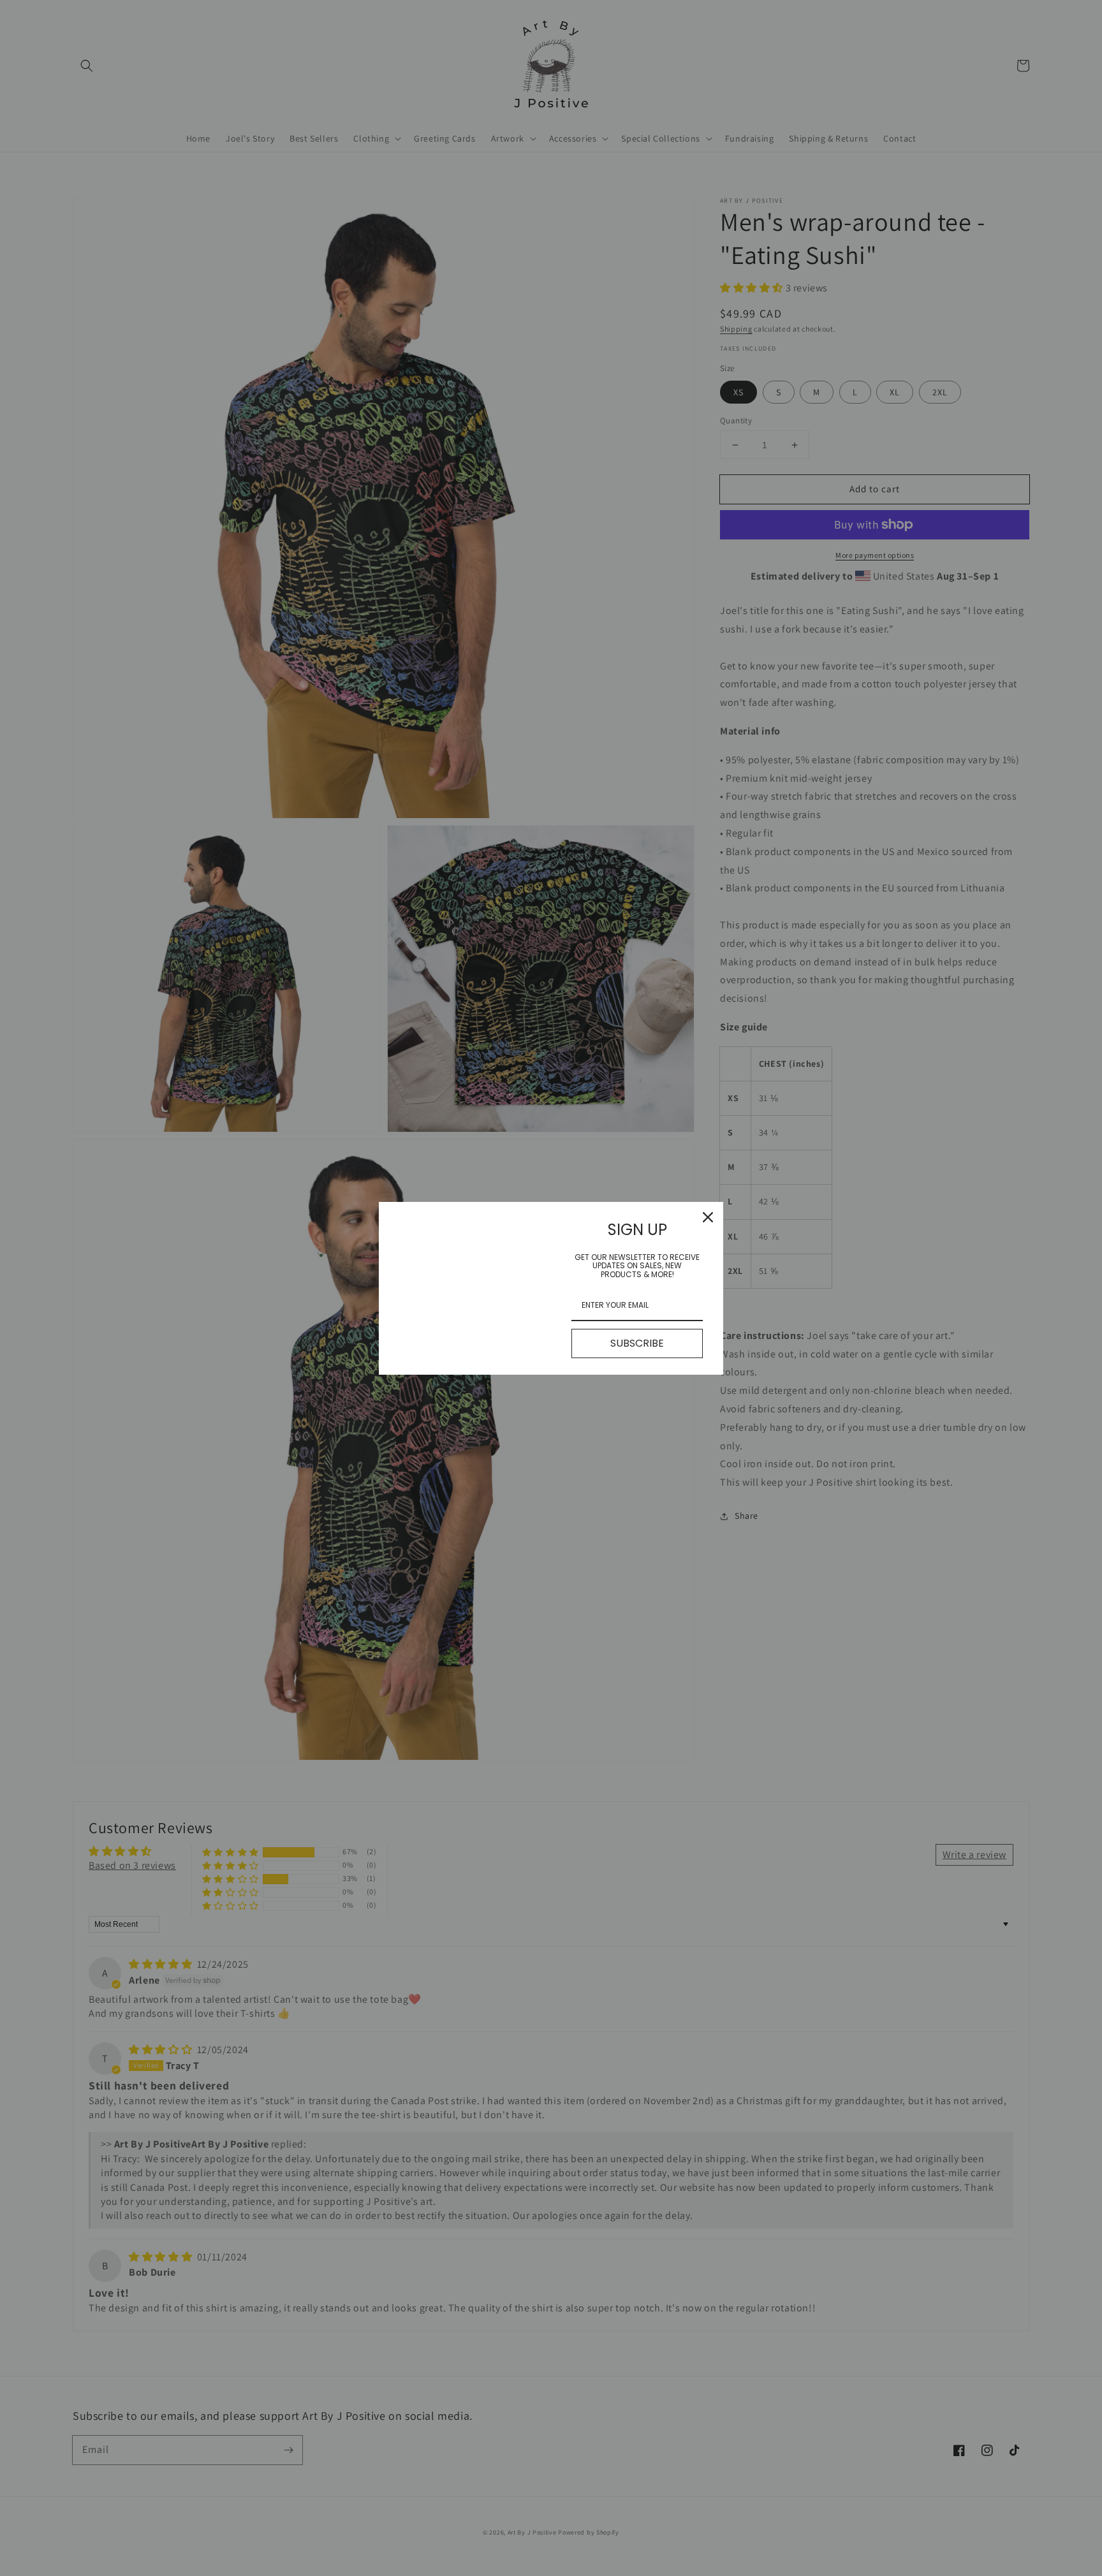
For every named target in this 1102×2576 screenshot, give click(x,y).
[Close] (708, 1217)
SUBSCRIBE (637, 1343)
